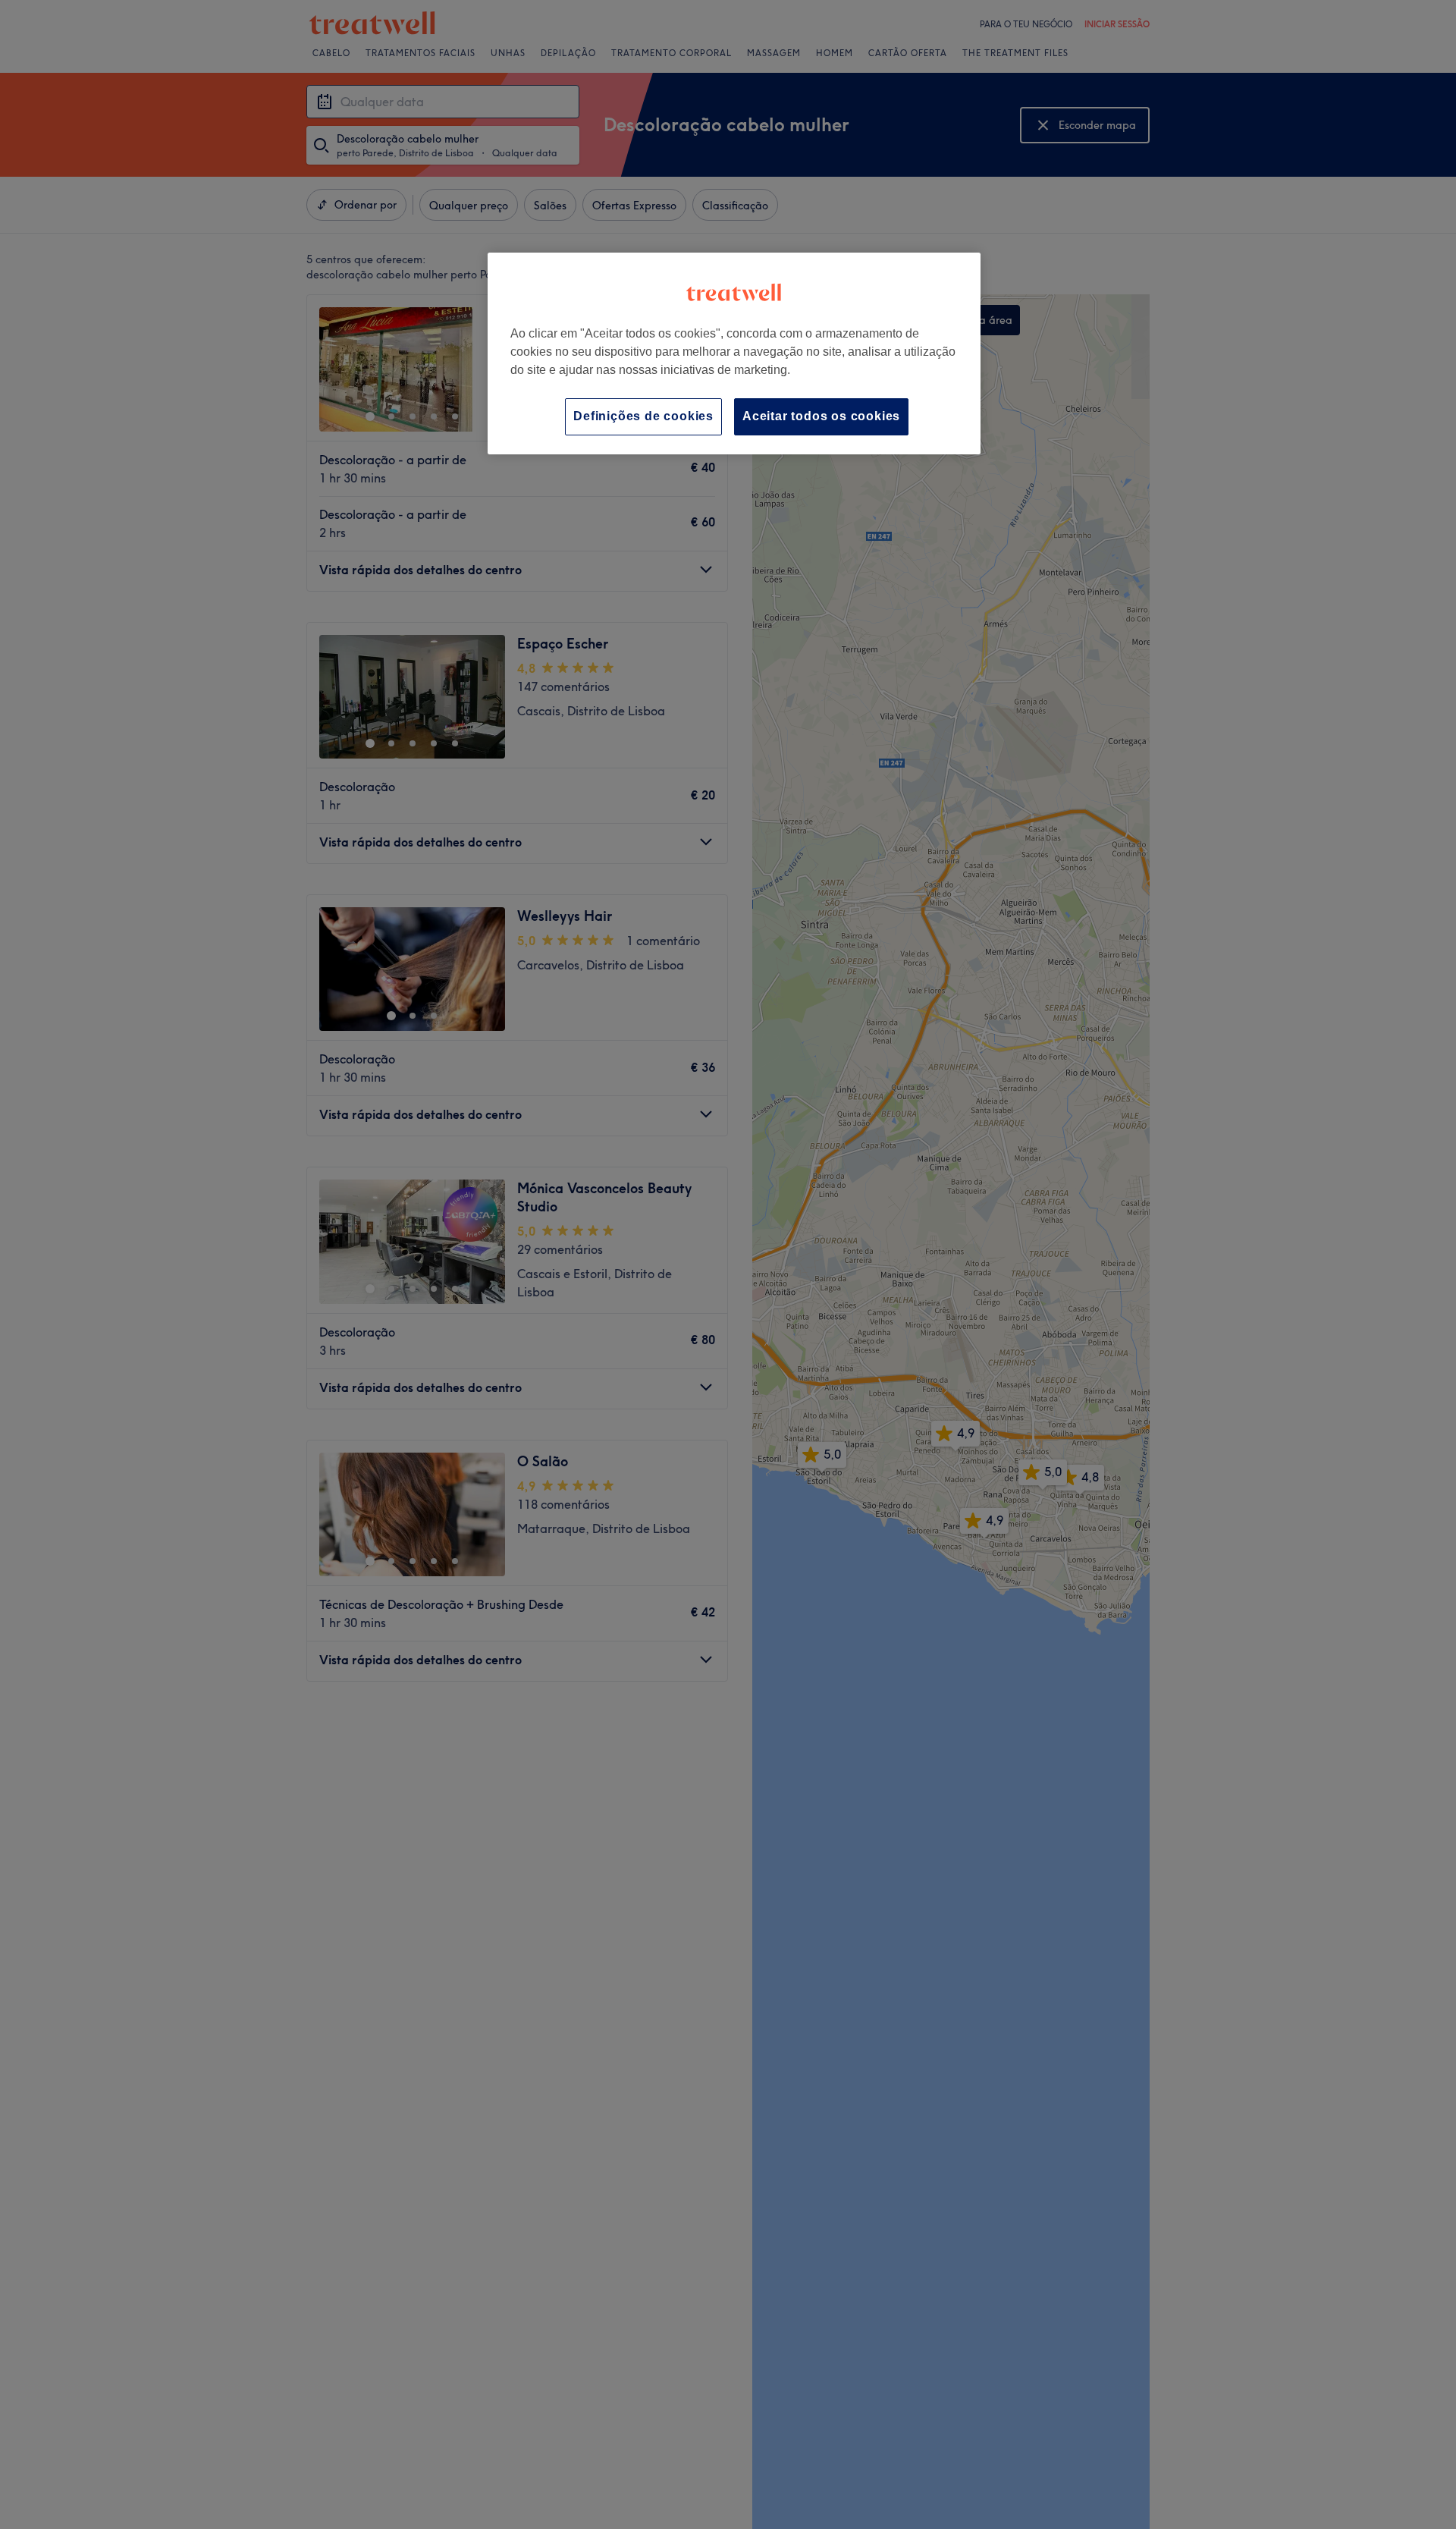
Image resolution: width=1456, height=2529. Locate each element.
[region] (734, 353)
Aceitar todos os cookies (821, 416)
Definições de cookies (643, 416)
